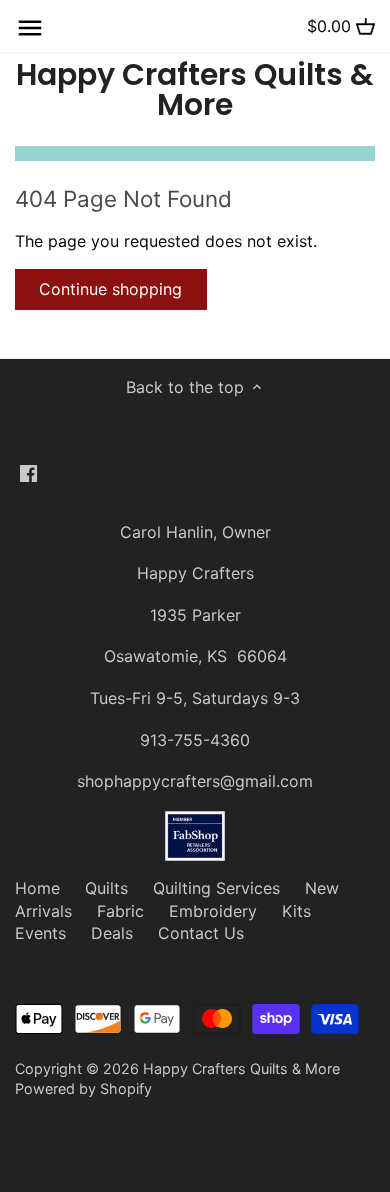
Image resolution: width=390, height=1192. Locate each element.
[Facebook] (28, 472)
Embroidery (213, 911)
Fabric (120, 911)
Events (40, 933)
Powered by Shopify (83, 1088)
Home (37, 888)
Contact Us (201, 933)
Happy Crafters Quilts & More (195, 90)
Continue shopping (110, 289)
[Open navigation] (30, 28)
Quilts (106, 888)
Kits (296, 911)
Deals (112, 933)
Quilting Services (216, 888)
